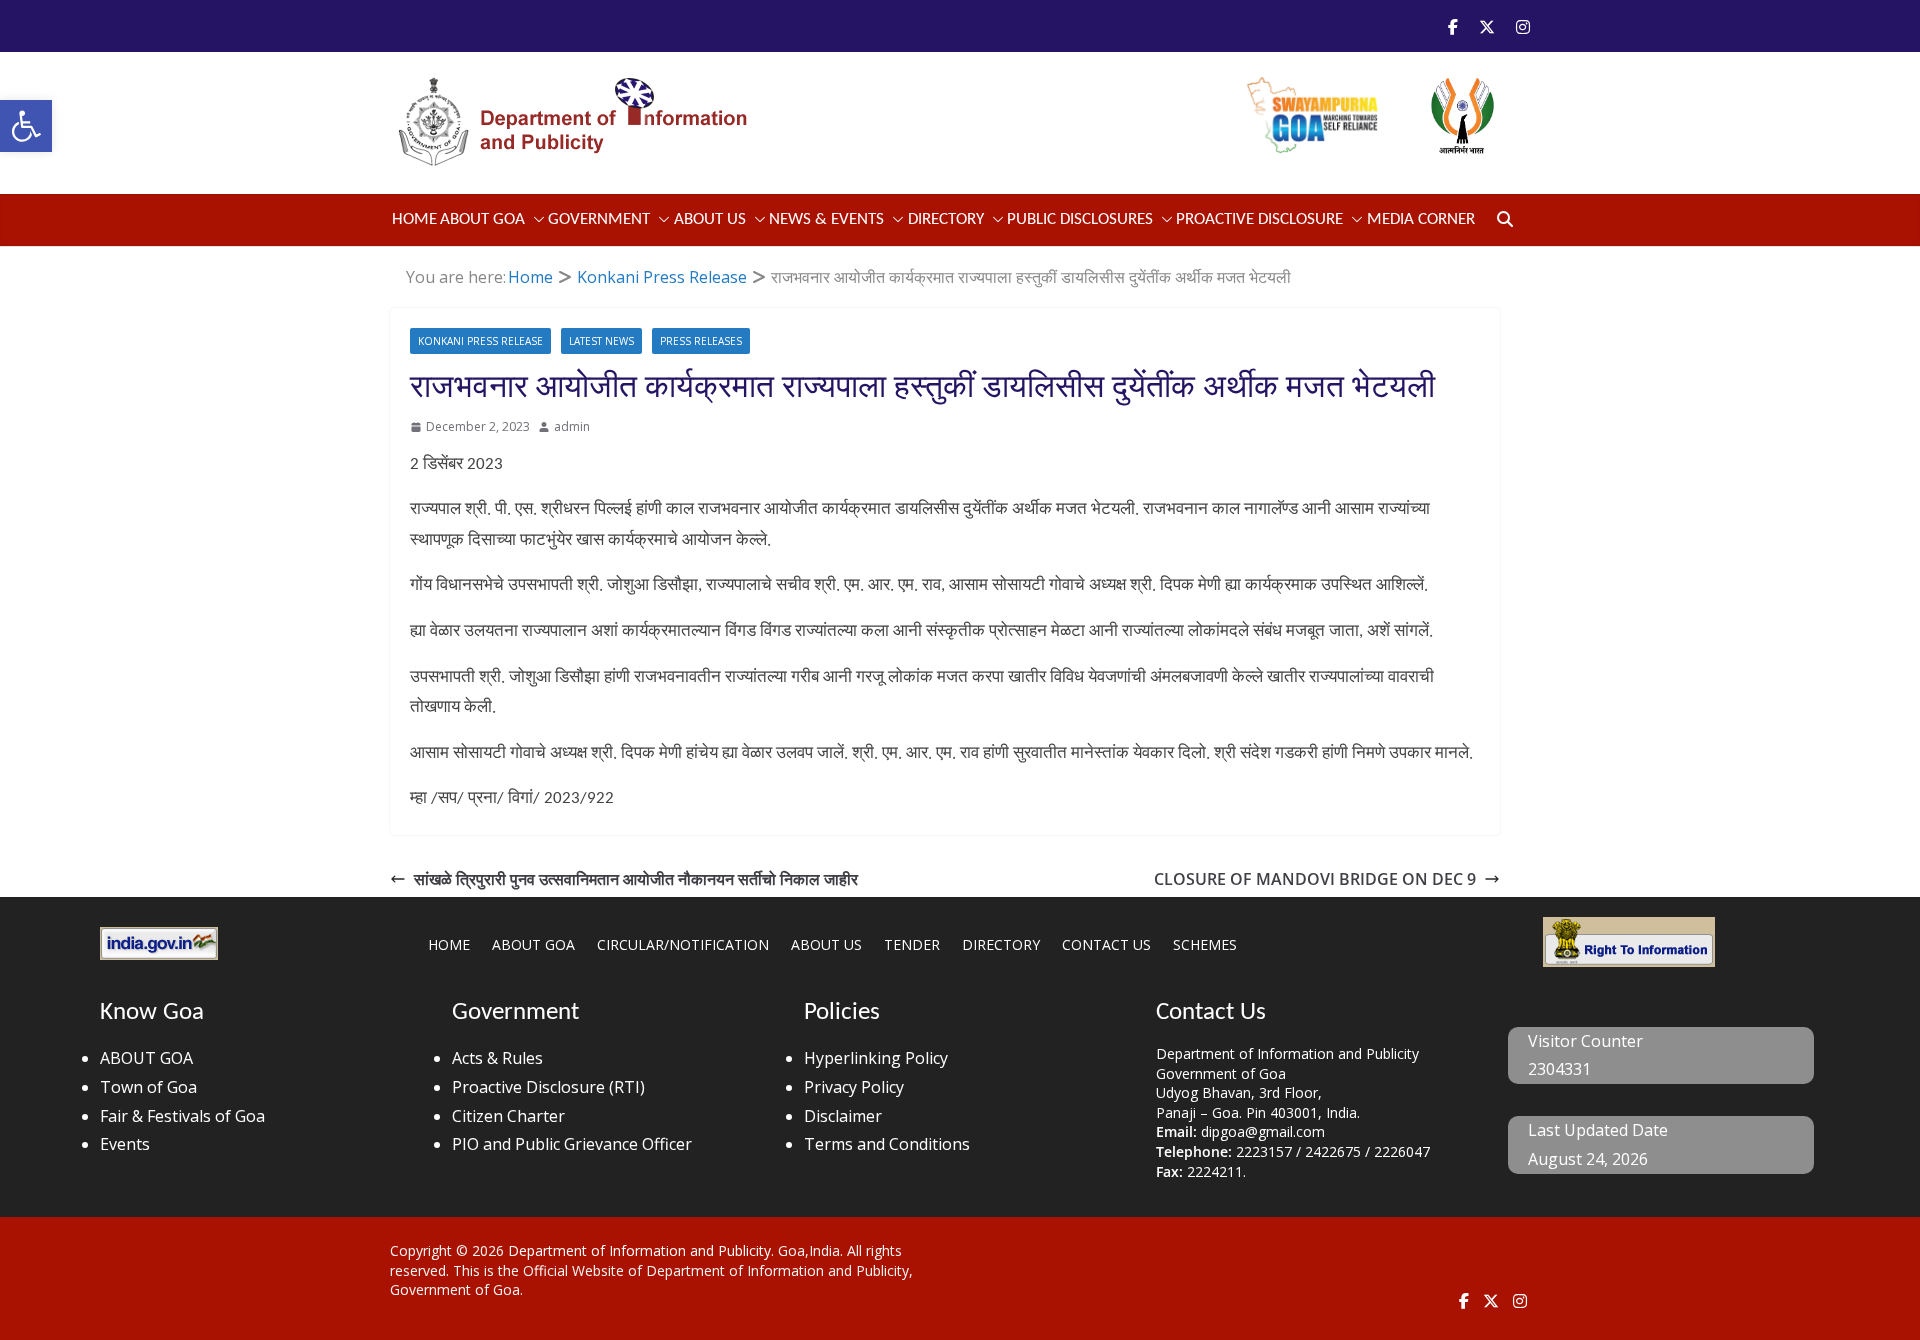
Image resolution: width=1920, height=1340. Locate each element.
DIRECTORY (1001, 944)
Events (125, 1144)
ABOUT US (826, 944)
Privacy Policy (854, 1087)
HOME (449, 944)
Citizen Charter (508, 1116)
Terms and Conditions (887, 1144)
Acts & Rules (497, 1058)
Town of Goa (148, 1087)
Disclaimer (843, 1116)
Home (414, 219)
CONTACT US (1106, 944)
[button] (26, 126)
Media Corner (1421, 219)
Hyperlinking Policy (876, 1058)
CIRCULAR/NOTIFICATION (683, 944)
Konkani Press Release (480, 341)
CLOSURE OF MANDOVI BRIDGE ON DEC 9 (1315, 879)
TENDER (912, 944)
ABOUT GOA (482, 219)
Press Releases (701, 341)
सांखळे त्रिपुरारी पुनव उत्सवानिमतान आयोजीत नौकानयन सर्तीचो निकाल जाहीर (636, 879)
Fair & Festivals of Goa (182, 1116)
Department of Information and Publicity (639, 1250)
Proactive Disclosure (1259, 219)
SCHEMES (1205, 944)
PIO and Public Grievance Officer (572, 1144)
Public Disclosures (1080, 219)
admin (572, 426)
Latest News (601, 341)
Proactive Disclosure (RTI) (548, 1087)
